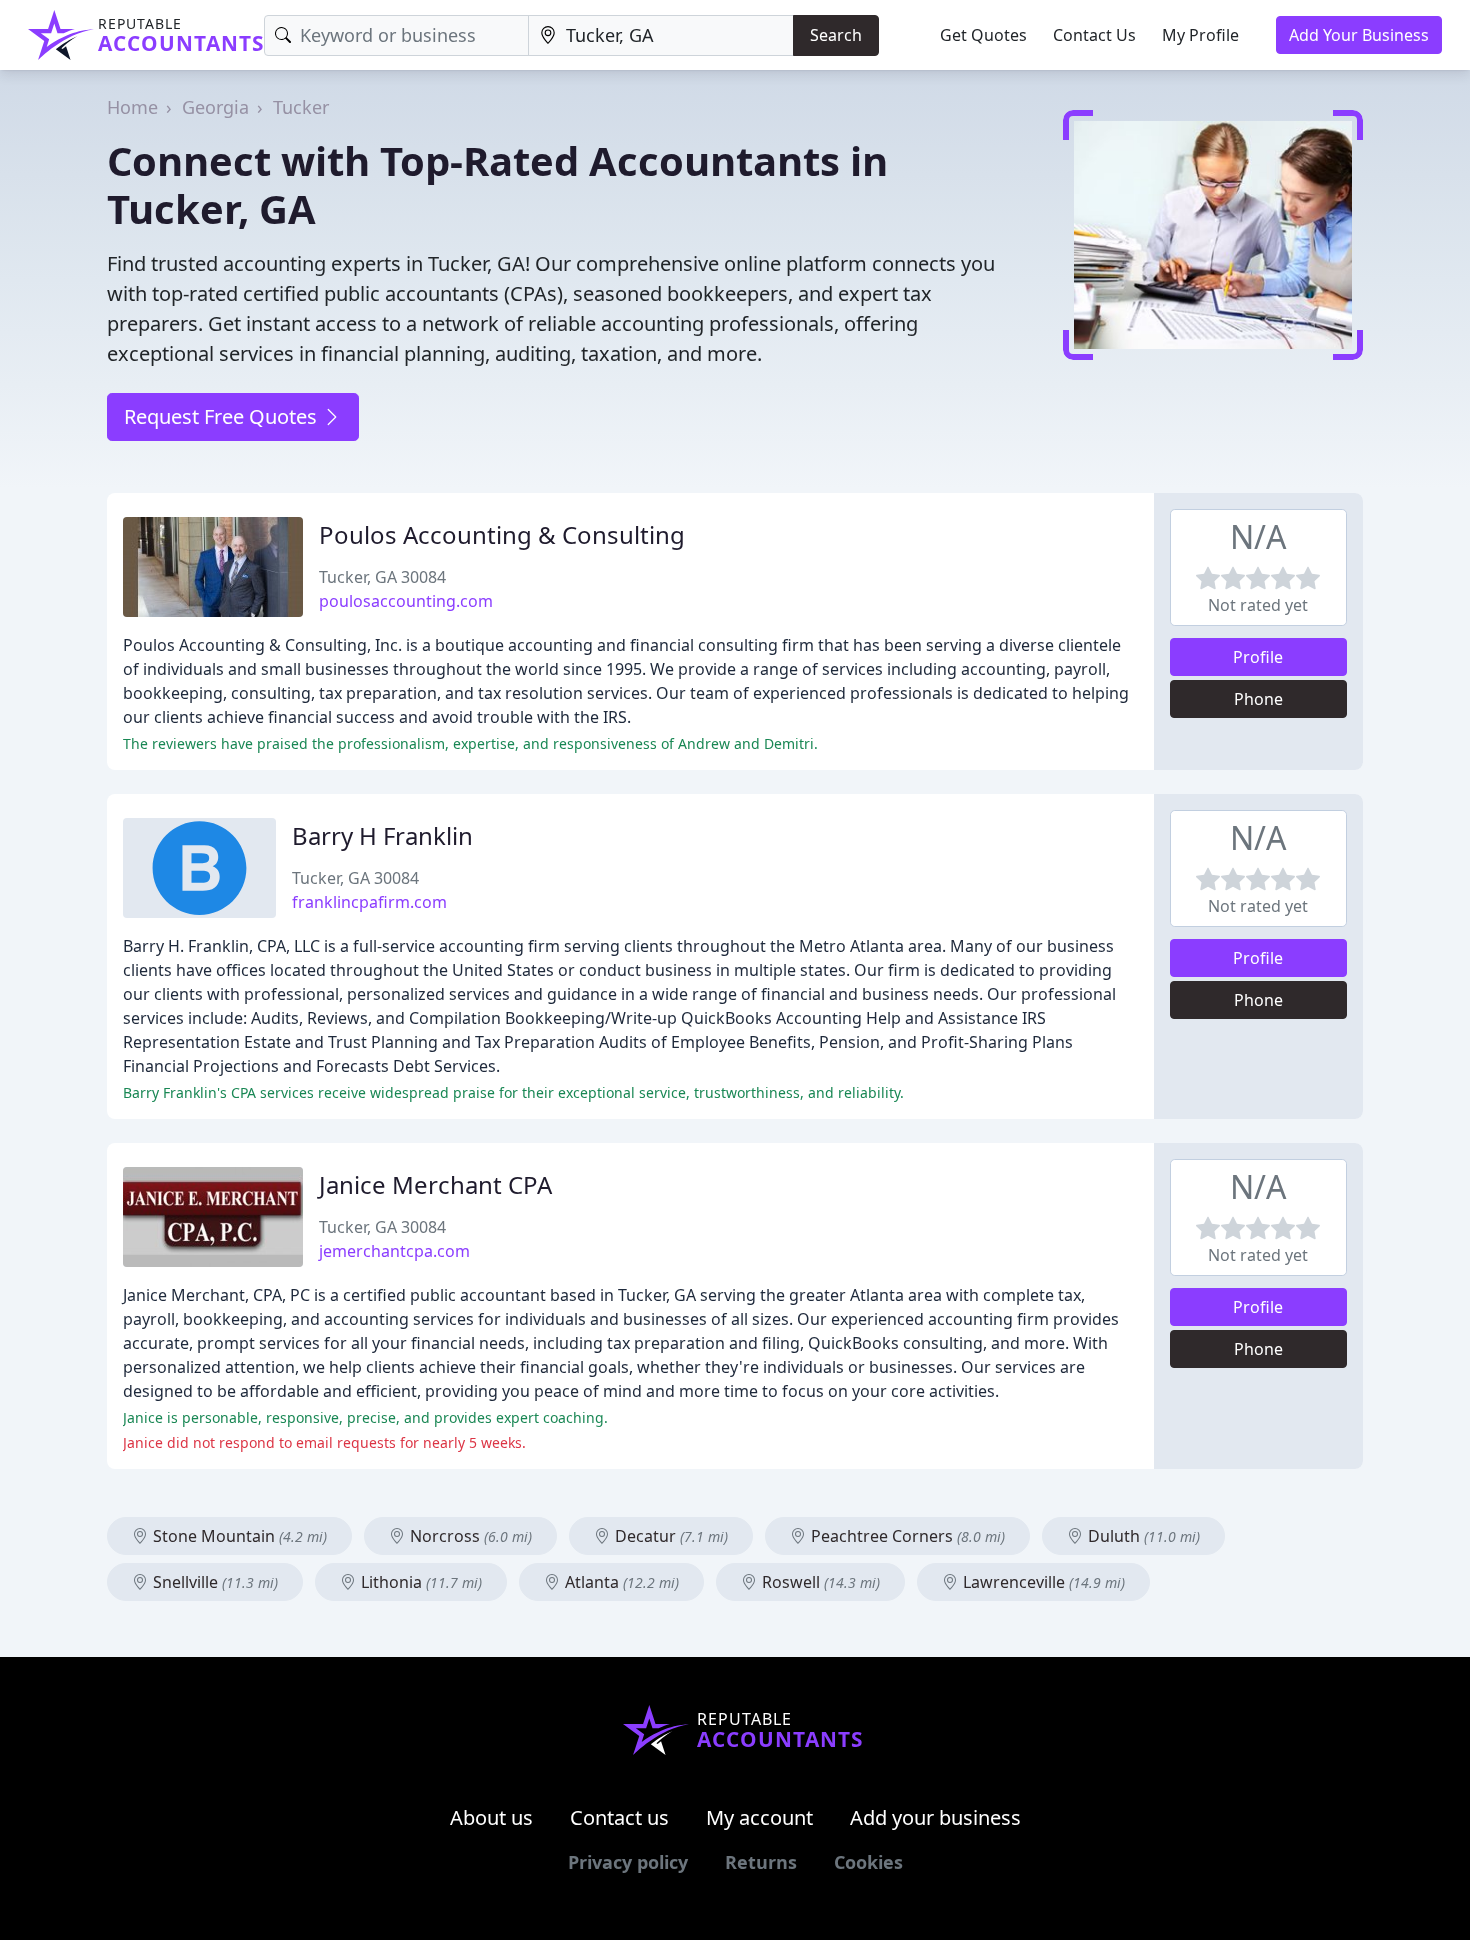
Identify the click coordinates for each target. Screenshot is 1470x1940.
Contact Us (1094, 35)
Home (132, 107)
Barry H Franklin (382, 835)
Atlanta (620, 1582)
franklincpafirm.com (369, 902)
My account (759, 1817)
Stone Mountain (238, 1536)
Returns (761, 1862)
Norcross (469, 1536)
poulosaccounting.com (406, 601)
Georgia (215, 107)
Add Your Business (1359, 35)
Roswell (819, 1582)
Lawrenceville (1042, 1582)
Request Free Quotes (223, 416)
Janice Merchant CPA (435, 1184)
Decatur (669, 1536)
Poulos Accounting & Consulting (502, 534)
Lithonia (419, 1582)
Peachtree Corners (906, 1536)
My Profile (1200, 35)
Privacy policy (628, 1862)
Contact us (619, 1817)
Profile (1258, 657)
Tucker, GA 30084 (382, 577)
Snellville (213, 1582)
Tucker (301, 107)
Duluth (1142, 1536)
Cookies (868, 1862)
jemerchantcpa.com (394, 1251)
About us (491, 1817)
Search (836, 35)
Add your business (935, 1817)
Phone (1258, 699)
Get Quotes (983, 35)
